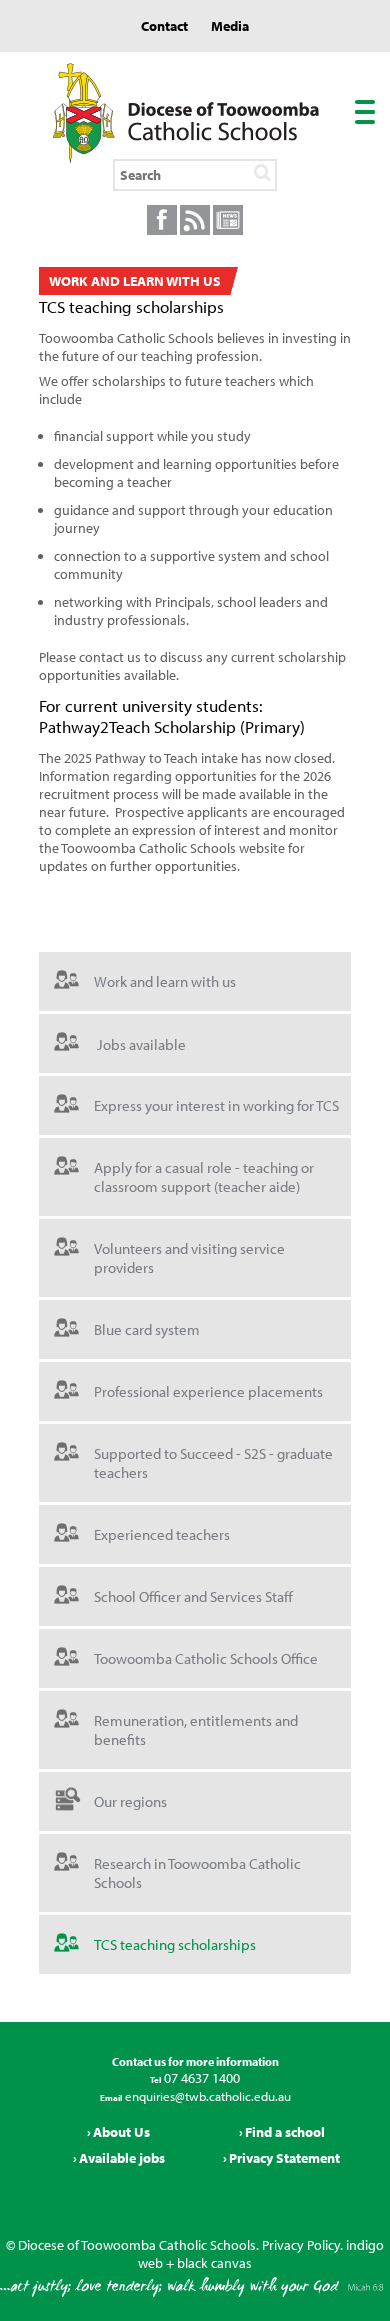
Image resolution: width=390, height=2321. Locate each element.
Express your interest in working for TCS (216, 1105)
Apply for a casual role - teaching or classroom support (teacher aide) (204, 1177)
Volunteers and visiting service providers (189, 1258)
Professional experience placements (208, 1391)
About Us (121, 2132)
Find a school (285, 2132)
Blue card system (147, 1329)
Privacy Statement (284, 2158)
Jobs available (141, 1043)
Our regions (130, 1801)
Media (230, 26)
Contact (164, 26)
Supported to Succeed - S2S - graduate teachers (213, 1463)
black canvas (214, 2263)
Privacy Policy (301, 2245)
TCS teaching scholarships (175, 1944)
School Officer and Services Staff (193, 1596)
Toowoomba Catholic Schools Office (206, 1658)
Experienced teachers (162, 1534)
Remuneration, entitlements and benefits (196, 1730)
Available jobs (122, 2158)
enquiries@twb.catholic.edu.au (206, 2096)
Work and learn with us (165, 981)
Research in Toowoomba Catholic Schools (197, 1873)
